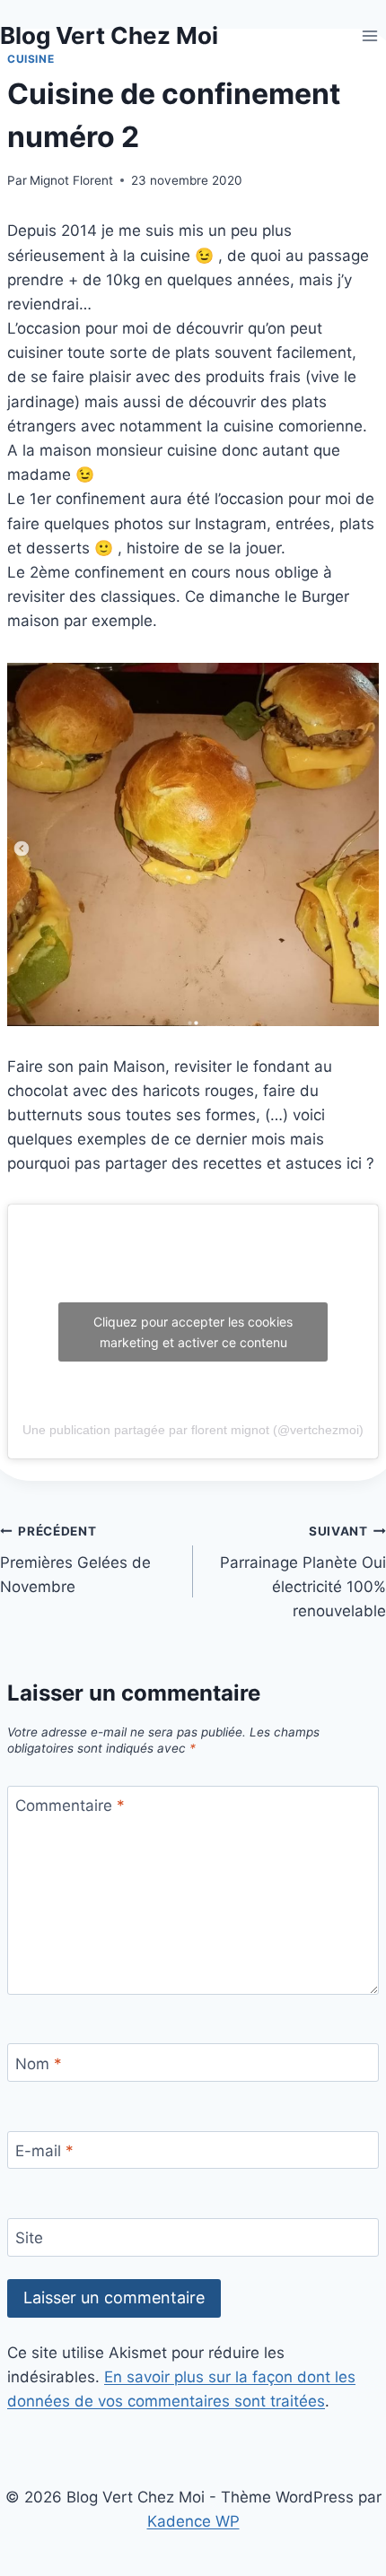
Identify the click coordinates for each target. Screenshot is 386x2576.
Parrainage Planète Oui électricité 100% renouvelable (303, 1572)
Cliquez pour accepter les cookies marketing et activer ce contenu (193, 1332)
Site (29, 2238)
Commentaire (70, 1806)
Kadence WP (193, 2521)
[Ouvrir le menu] (369, 35)
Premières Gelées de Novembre (75, 1560)
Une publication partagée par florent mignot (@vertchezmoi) (193, 1430)
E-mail (44, 2151)
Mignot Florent (71, 180)
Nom (39, 2063)
